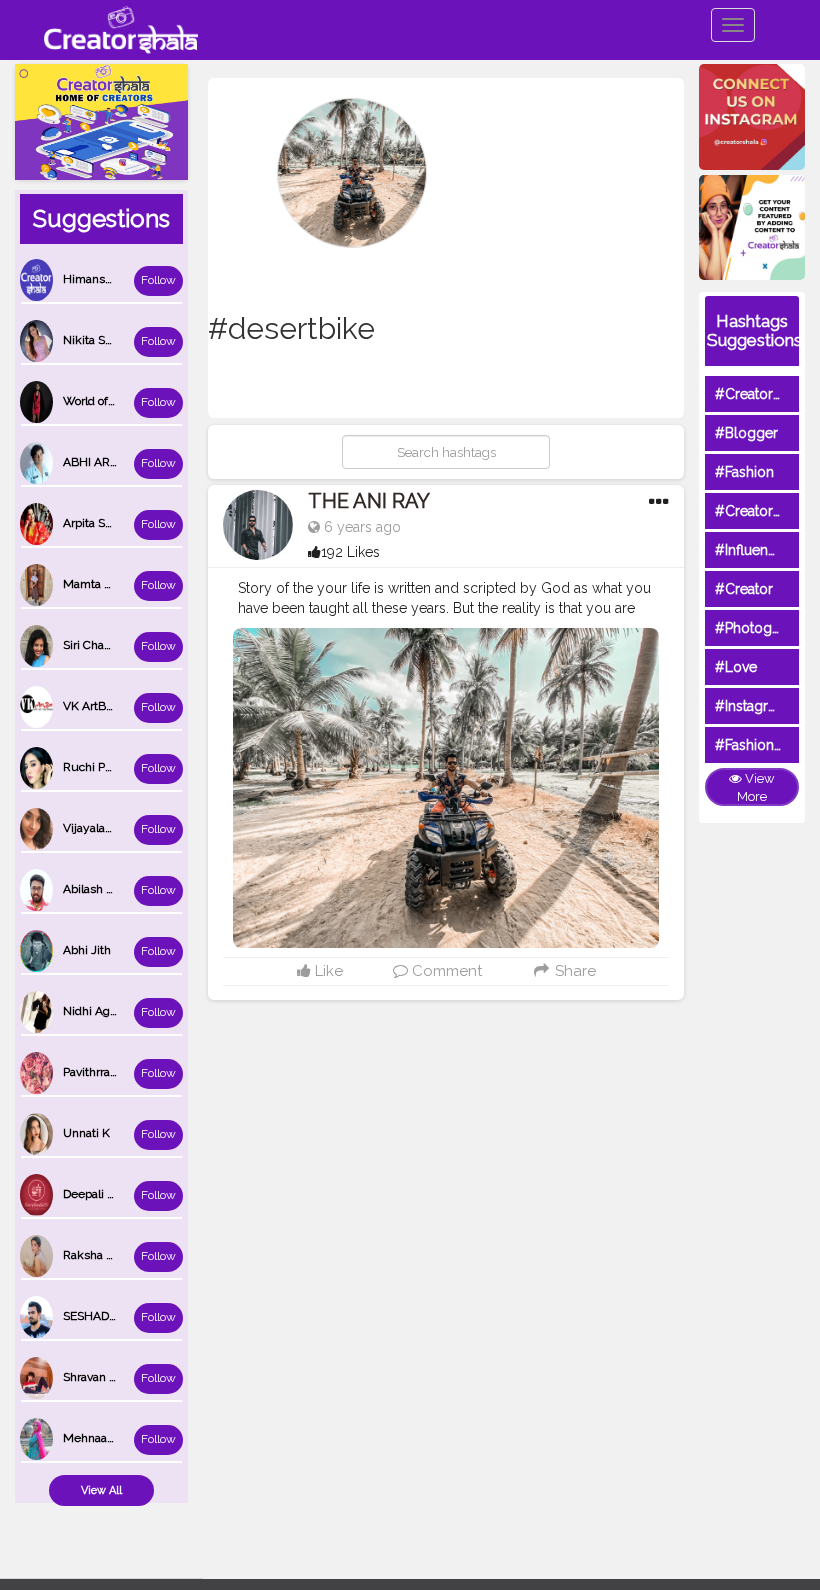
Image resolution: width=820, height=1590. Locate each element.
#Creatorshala (760, 394)
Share (573, 971)
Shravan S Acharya (113, 1377)
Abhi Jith (87, 950)
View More (756, 788)
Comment (445, 971)
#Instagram (751, 706)
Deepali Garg (98, 1194)
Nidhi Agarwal (101, 1011)
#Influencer (752, 550)
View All (101, 1490)
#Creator (744, 589)
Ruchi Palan (95, 767)
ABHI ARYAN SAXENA (123, 462)
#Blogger (746, 433)
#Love (736, 667)
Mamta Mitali (98, 584)
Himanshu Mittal (108, 279)
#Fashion (744, 472)
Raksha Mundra (106, 1255)
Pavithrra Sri (95, 1072)
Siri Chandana (100, 645)
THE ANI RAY (369, 501)
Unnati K (86, 1133)
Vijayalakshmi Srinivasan (130, 828)
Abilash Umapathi (111, 889)
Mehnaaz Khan (104, 1438)
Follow (158, 280)
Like (327, 971)
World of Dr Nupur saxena (133, 401)
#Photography (762, 628)
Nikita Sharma (101, 340)
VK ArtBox (90, 706)
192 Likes (350, 552)
